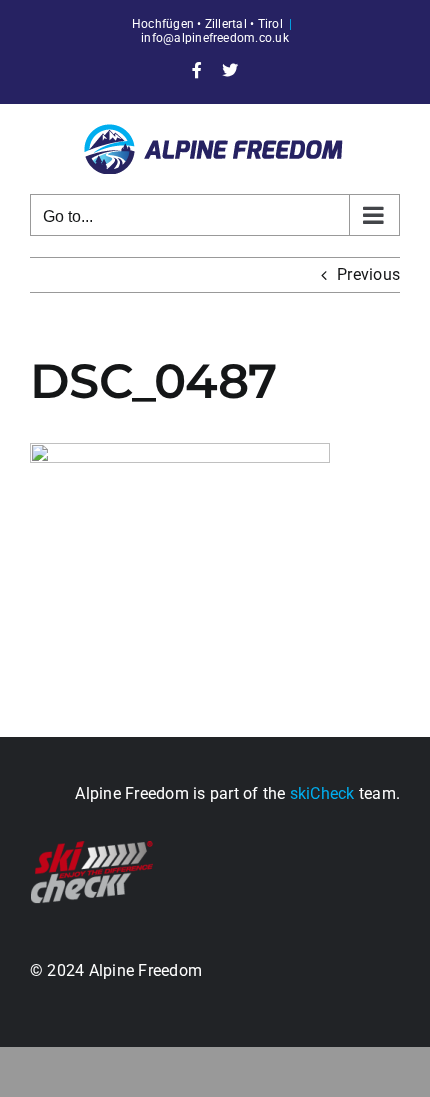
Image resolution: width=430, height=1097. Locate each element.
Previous (368, 274)
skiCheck (322, 793)
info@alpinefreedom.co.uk (215, 38)
